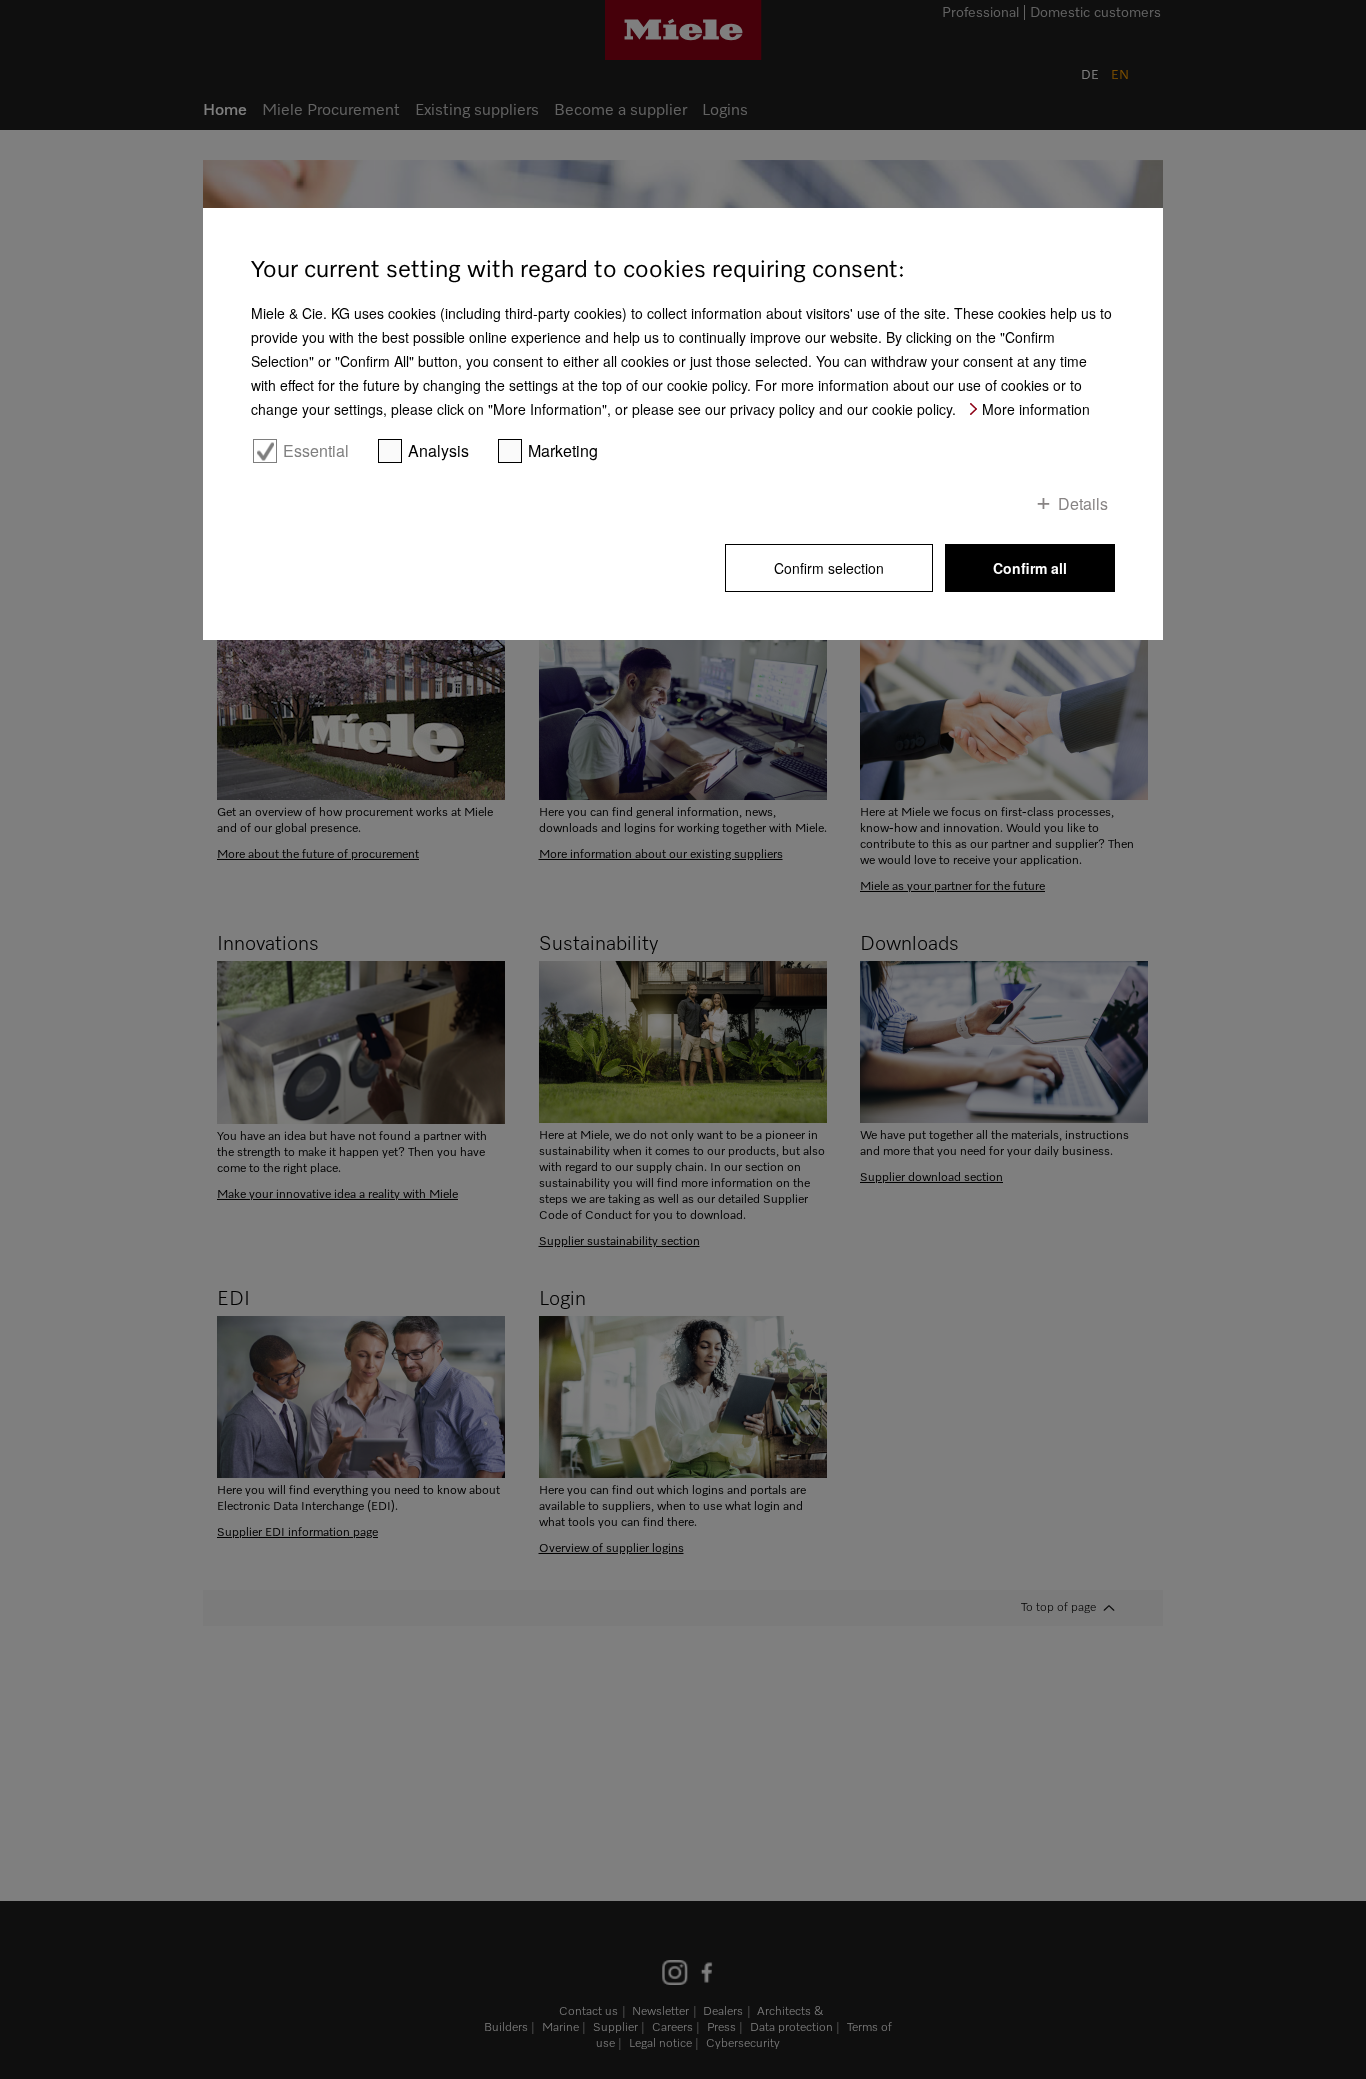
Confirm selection (829, 568)
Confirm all (1030, 568)
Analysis (438, 451)
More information (1036, 409)
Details (1083, 503)
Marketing (563, 451)
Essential (316, 451)
